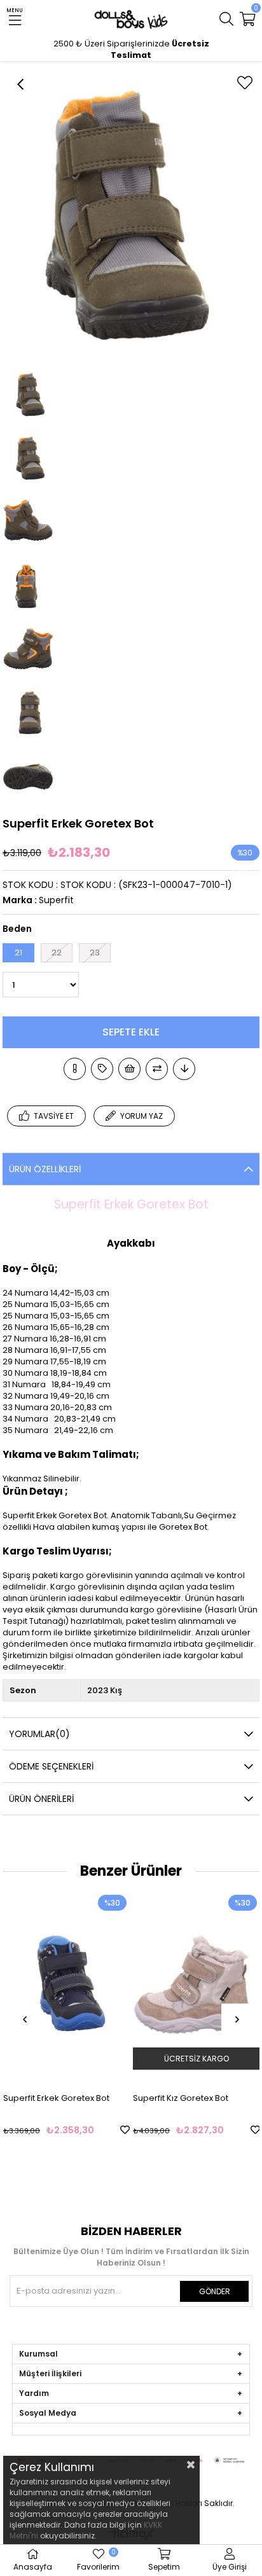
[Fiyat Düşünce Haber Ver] (184, 1069)
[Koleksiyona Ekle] (102, 1069)
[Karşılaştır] (157, 1069)
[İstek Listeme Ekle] (129, 1069)
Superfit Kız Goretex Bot (181, 2098)
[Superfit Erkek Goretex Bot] (66, 1987)
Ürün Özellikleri (45, 1169)
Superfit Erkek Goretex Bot (56, 2098)
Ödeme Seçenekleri (51, 1766)
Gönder (215, 2291)
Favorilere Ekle (125, 2130)
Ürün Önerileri (41, 1799)
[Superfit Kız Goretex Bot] (196, 1987)
